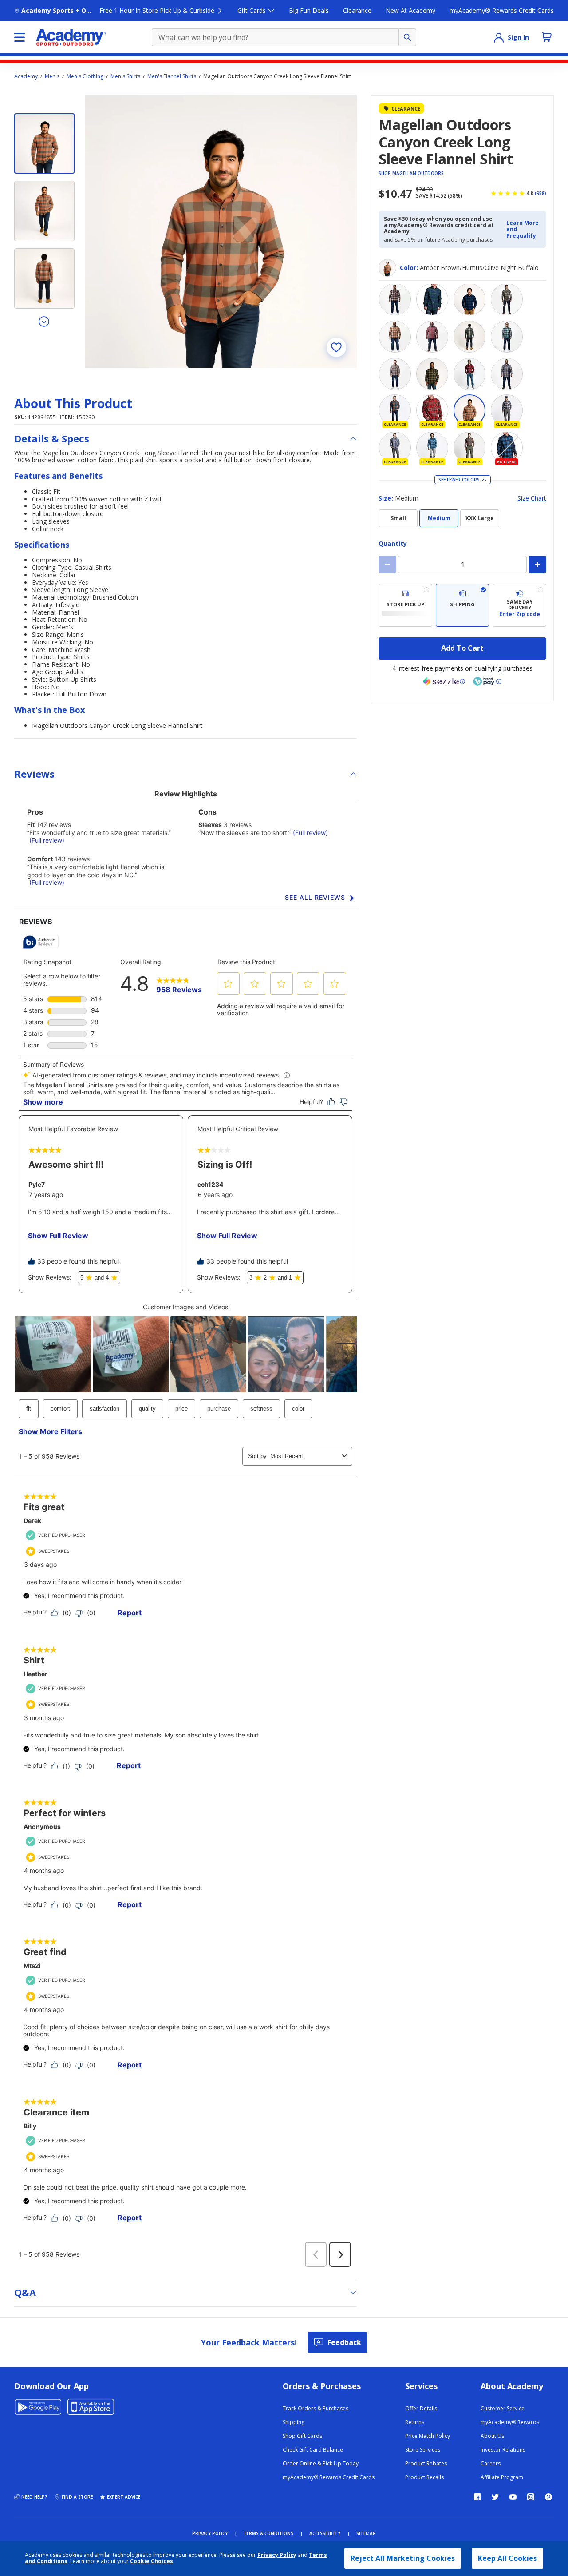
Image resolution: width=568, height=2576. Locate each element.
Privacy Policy (277, 2555)
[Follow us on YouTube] (513, 2497)
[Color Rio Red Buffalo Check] (469, 374)
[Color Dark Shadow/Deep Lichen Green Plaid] (469, 337)
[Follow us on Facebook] (477, 2497)
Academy (26, 76)
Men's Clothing (85, 76)
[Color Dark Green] (507, 299)
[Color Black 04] (395, 299)
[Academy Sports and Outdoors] (71, 37)
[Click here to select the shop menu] (20, 37)
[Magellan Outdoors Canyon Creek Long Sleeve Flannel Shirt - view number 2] (44, 211)
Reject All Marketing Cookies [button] (403, 2558)
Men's (52, 76)
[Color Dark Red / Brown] (432, 337)
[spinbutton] (462, 564)
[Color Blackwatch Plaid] (432, 299)
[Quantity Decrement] (387, 564)
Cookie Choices (152, 2561)
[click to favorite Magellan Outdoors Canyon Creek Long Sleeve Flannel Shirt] (336, 347)
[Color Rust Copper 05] (507, 374)
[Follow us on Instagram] (531, 2497)
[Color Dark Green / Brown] (395, 337)
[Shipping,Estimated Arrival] (463, 605)
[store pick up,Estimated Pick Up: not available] (405, 605)
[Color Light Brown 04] (395, 374)
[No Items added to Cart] (547, 37)
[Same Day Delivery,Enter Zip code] (519, 605)
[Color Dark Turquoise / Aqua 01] (507, 337)
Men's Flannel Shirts (172, 76)
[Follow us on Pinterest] (548, 2497)
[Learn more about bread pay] (487, 681)
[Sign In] (499, 37)
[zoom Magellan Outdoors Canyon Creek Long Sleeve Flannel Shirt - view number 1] (221, 231)
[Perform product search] (407, 37)
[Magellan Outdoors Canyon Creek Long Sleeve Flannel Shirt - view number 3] (44, 278)
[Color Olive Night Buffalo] (432, 374)
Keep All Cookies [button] (507, 2558)
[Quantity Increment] (537, 564)
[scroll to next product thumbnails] (44, 321)
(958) (540, 193)
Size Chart (532, 499)
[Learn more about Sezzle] (444, 681)
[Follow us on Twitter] (495, 2497)
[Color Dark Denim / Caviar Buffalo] (469, 299)
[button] (524, 229)
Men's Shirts (125, 76)
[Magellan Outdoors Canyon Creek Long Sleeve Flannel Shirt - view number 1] (44, 143)
